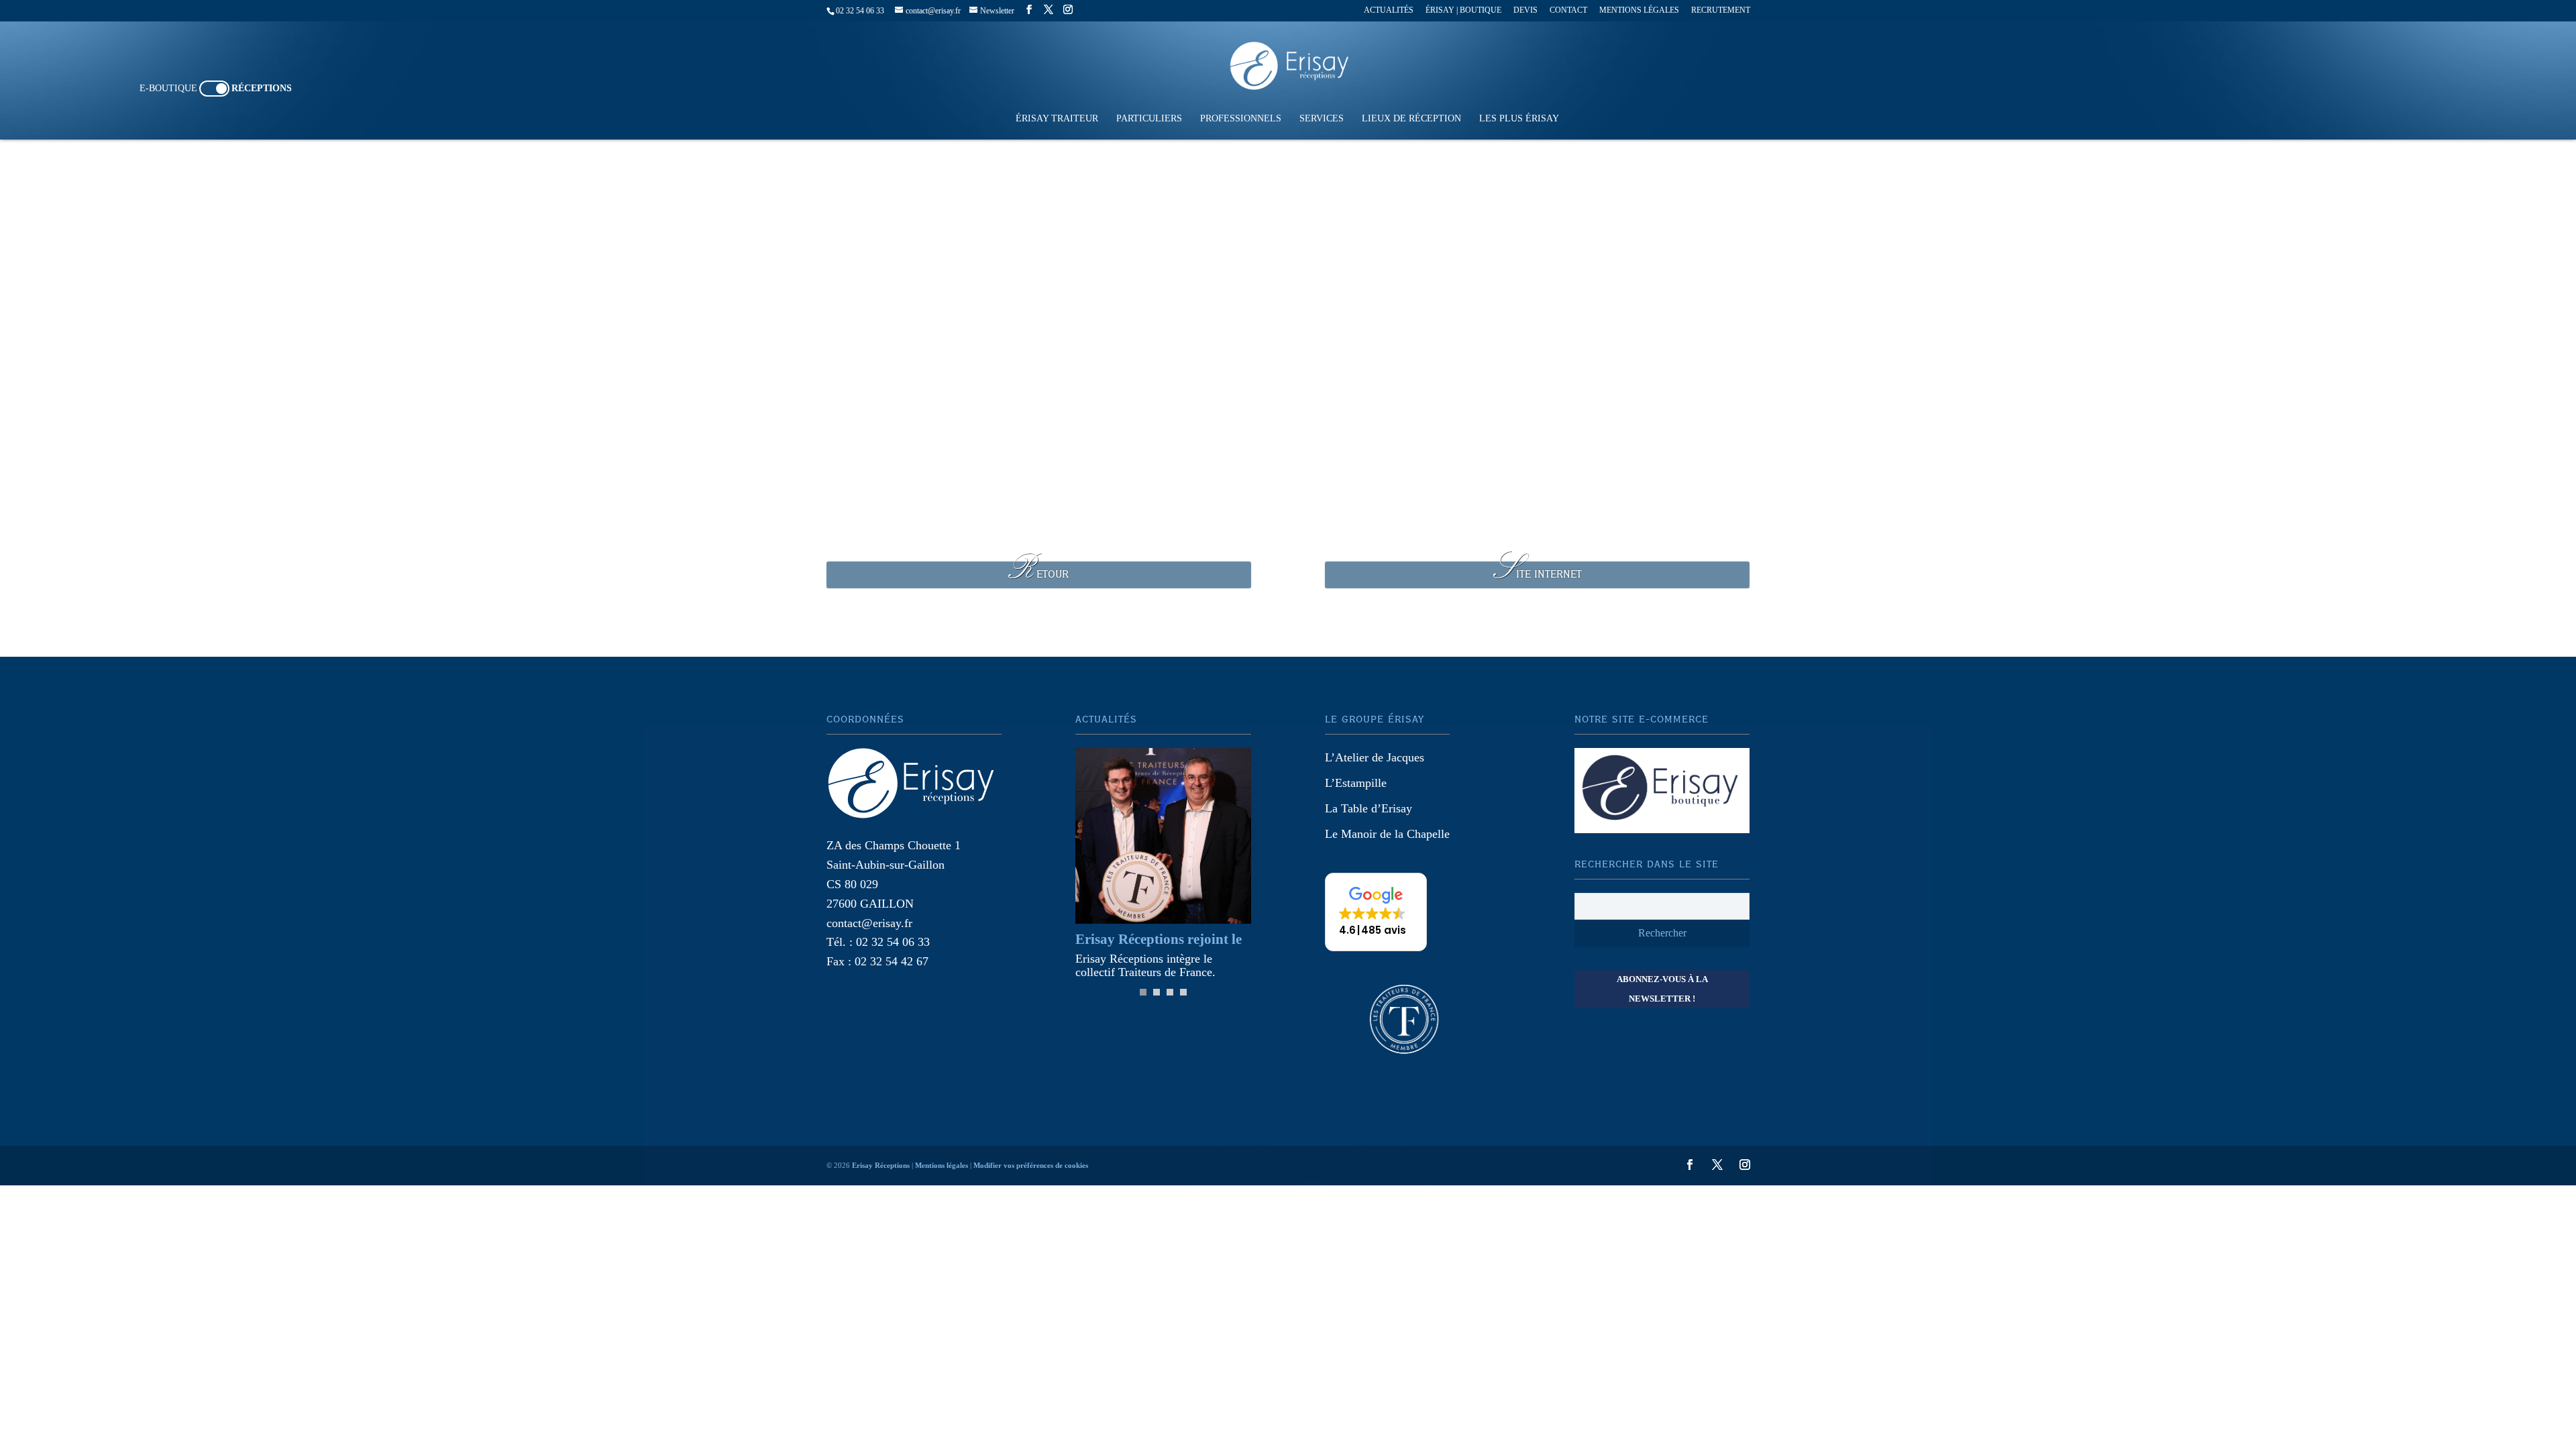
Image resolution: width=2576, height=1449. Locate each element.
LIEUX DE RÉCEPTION (1411, 119)
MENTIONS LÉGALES (1639, 10)
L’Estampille (1356, 783)
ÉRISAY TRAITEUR (1057, 119)
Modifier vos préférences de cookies (1031, 1165)
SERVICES (1322, 119)
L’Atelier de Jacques (1375, 757)
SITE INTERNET (1538, 575)
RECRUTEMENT (1721, 10)
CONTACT (1568, 10)
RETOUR (1038, 575)
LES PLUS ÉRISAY (1519, 119)
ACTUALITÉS (1389, 10)
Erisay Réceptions (881, 1165)
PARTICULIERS (1149, 119)
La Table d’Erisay (1368, 808)
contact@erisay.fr (869, 923)
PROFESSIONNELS (1241, 119)
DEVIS (1525, 10)
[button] (1376, 912)
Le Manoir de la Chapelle (1387, 834)
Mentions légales (942, 1165)
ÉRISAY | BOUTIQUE (1463, 10)
